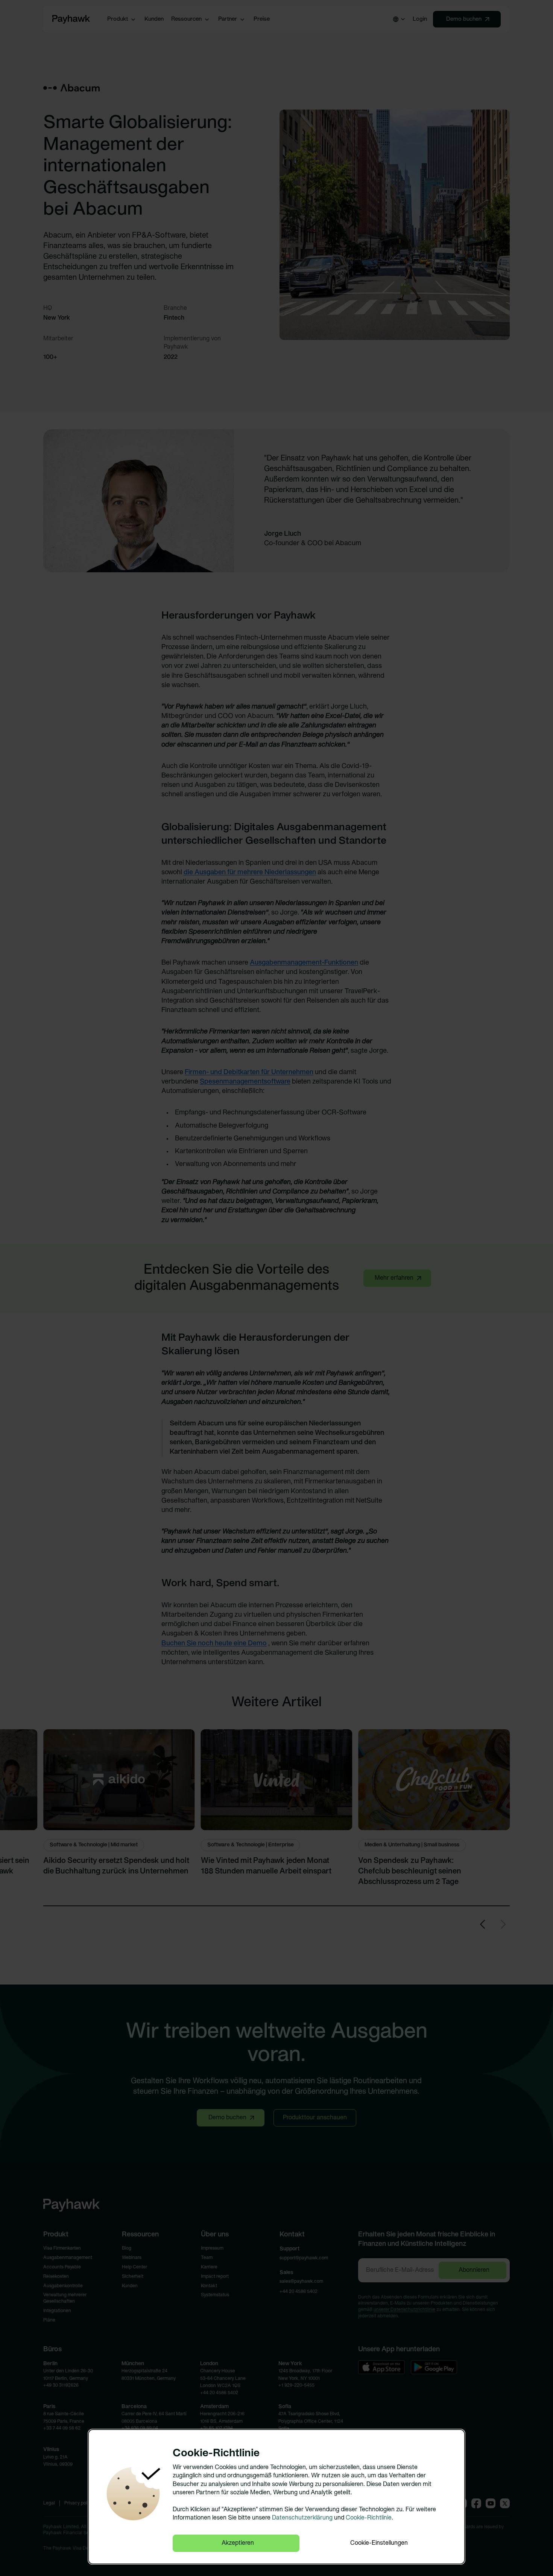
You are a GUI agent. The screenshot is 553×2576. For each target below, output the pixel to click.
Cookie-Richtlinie (369, 2518)
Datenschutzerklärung (302, 2518)
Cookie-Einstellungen (379, 2543)
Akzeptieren (238, 2543)
